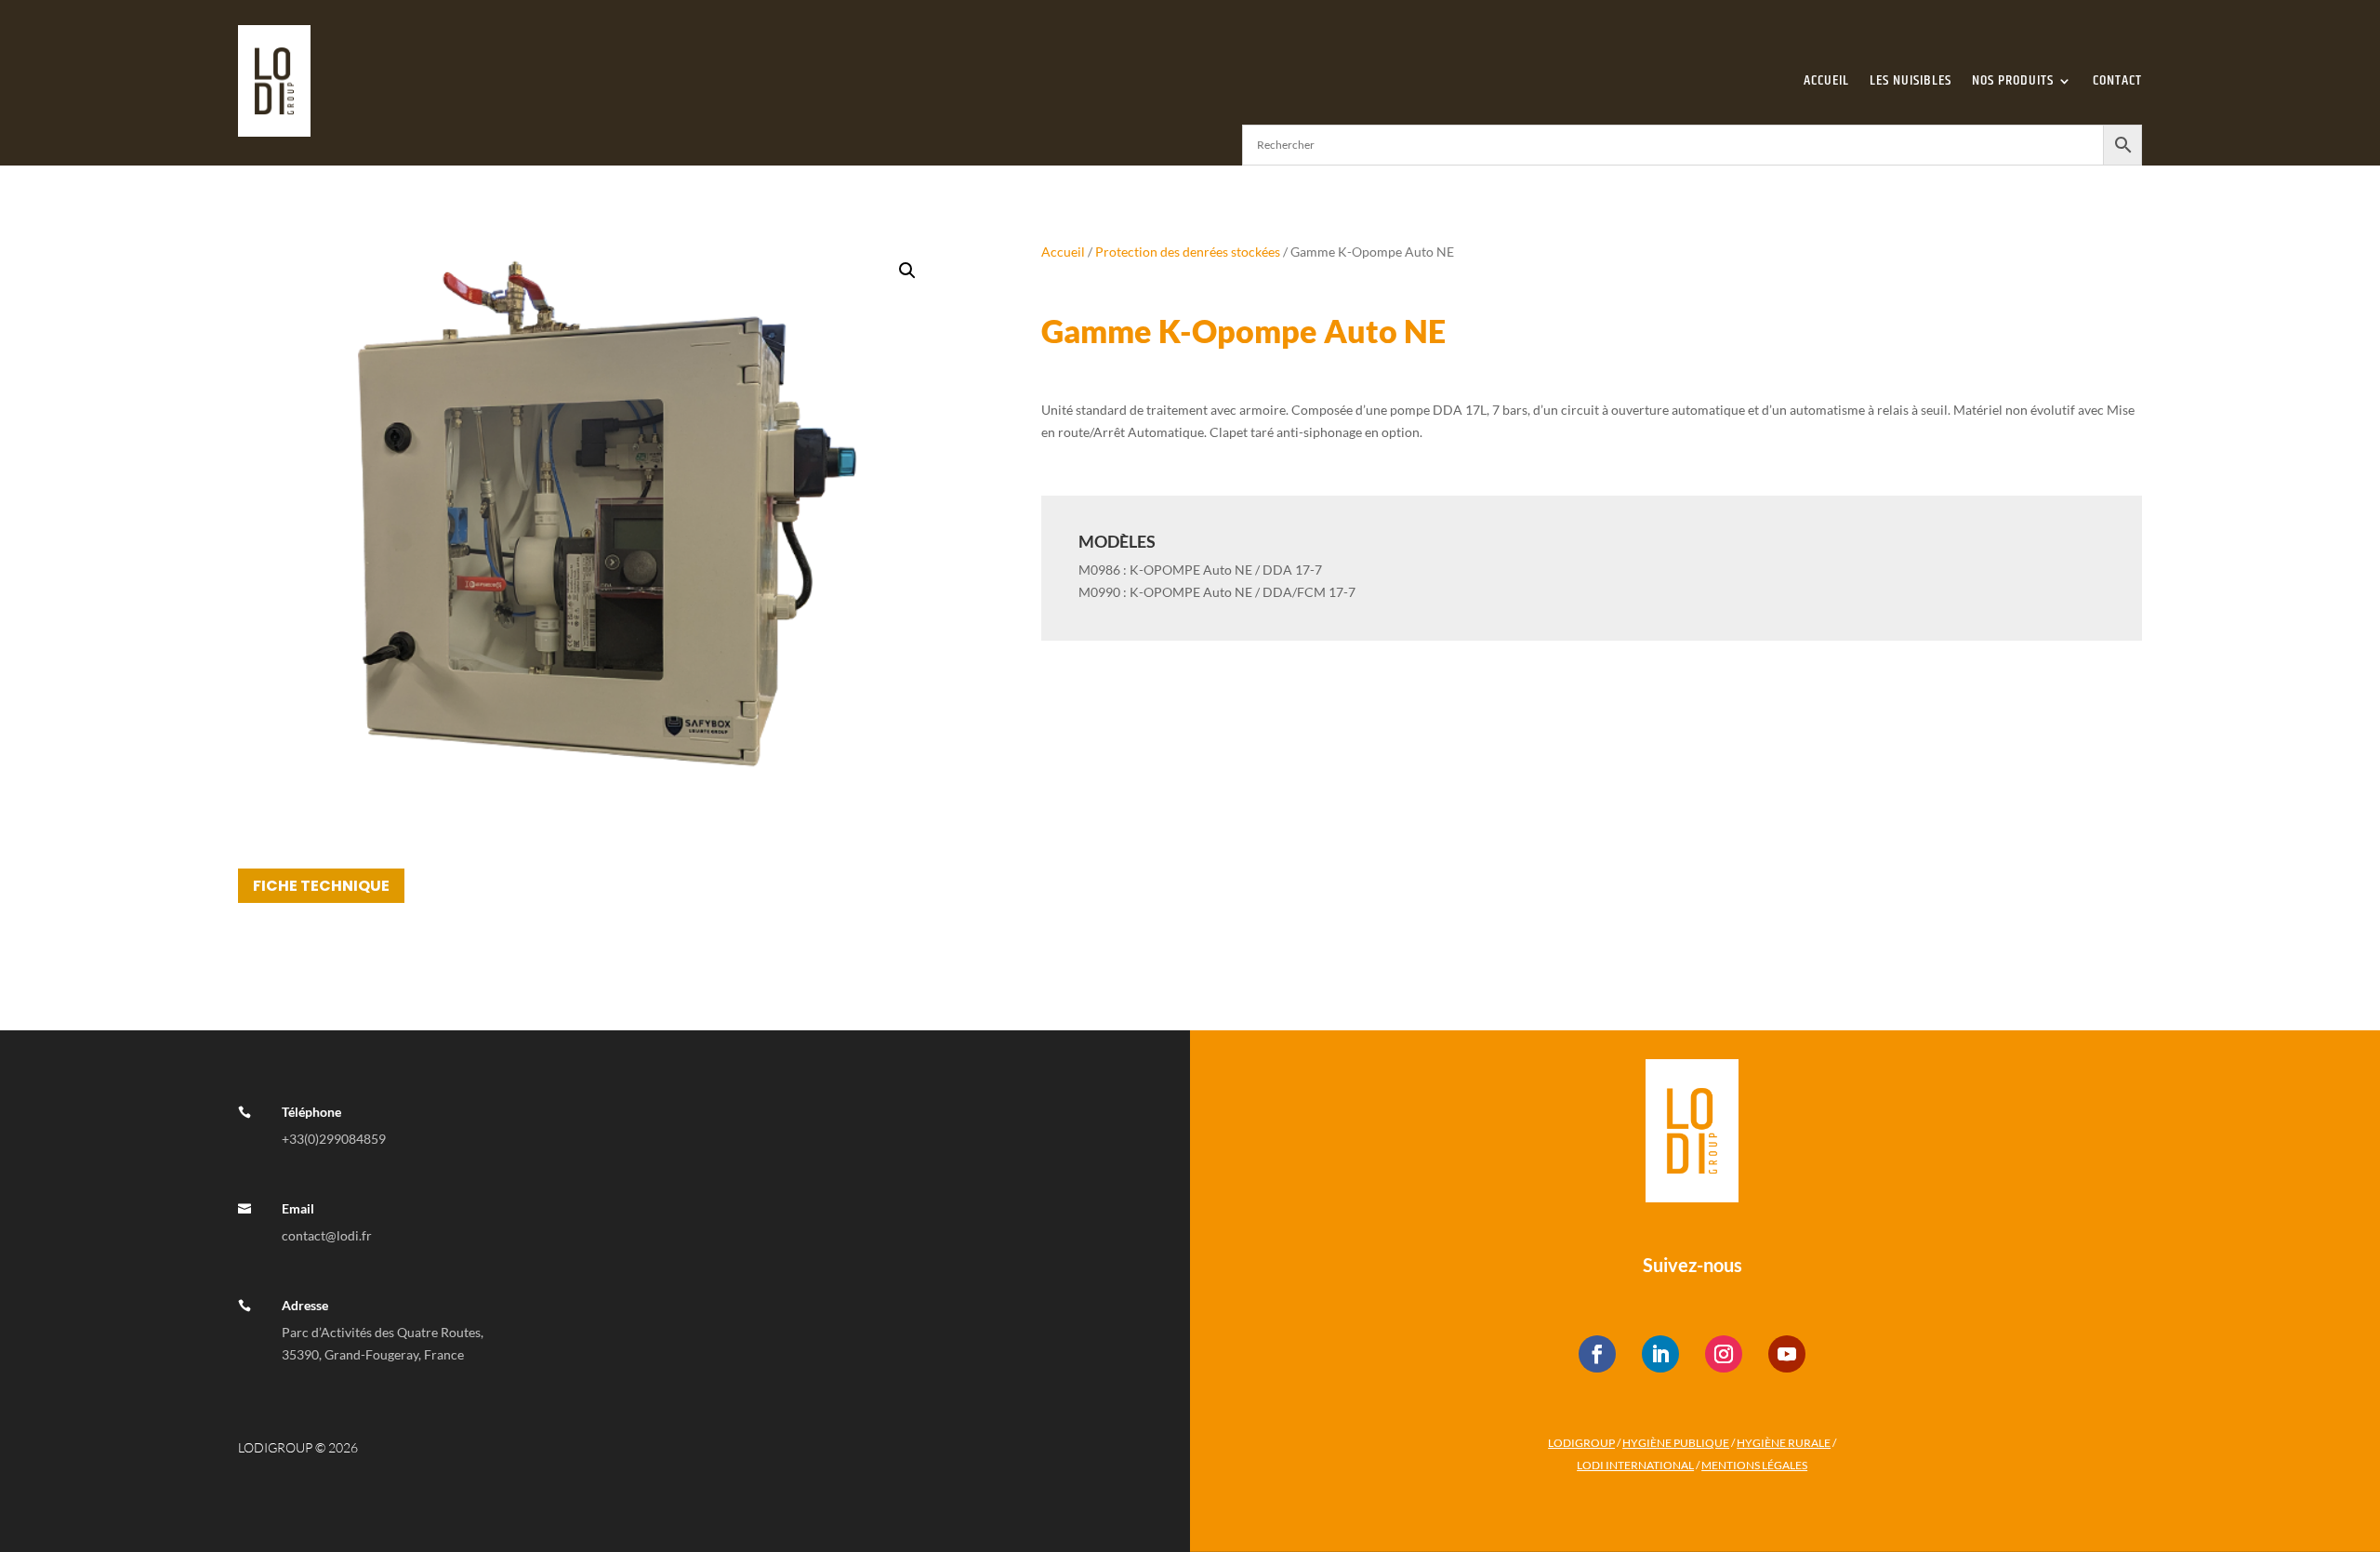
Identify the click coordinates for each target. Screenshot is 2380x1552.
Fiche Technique (321, 886)
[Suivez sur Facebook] (1597, 1354)
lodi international (1635, 1465)
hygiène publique (1676, 1443)
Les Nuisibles (1911, 80)
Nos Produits (2013, 80)
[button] (907, 271)
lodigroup (1581, 1443)
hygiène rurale (1784, 1443)
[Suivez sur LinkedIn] (1660, 1354)
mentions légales (1754, 1465)
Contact (2117, 80)
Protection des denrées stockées (1188, 252)
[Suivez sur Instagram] (1724, 1354)
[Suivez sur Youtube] (1787, 1354)
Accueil (1826, 80)
